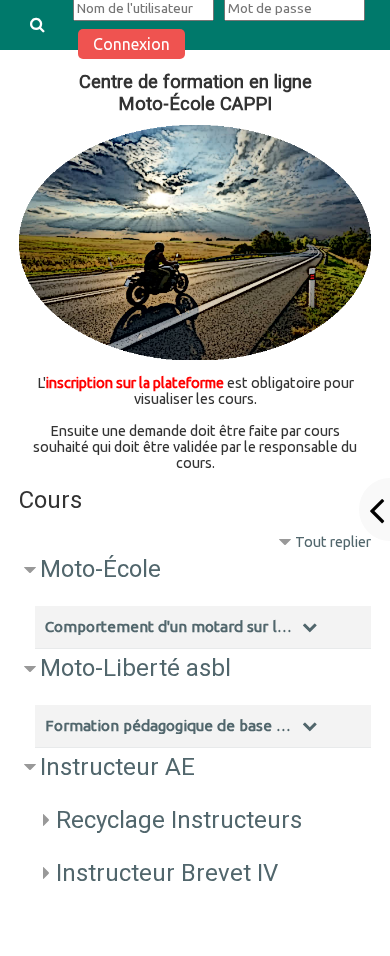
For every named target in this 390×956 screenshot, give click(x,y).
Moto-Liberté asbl (135, 668)
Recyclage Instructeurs (179, 820)
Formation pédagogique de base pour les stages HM (171, 725)
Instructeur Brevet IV (167, 873)
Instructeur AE (117, 767)
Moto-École (100, 569)
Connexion (131, 44)
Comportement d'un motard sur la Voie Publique (171, 626)
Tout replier (333, 542)
